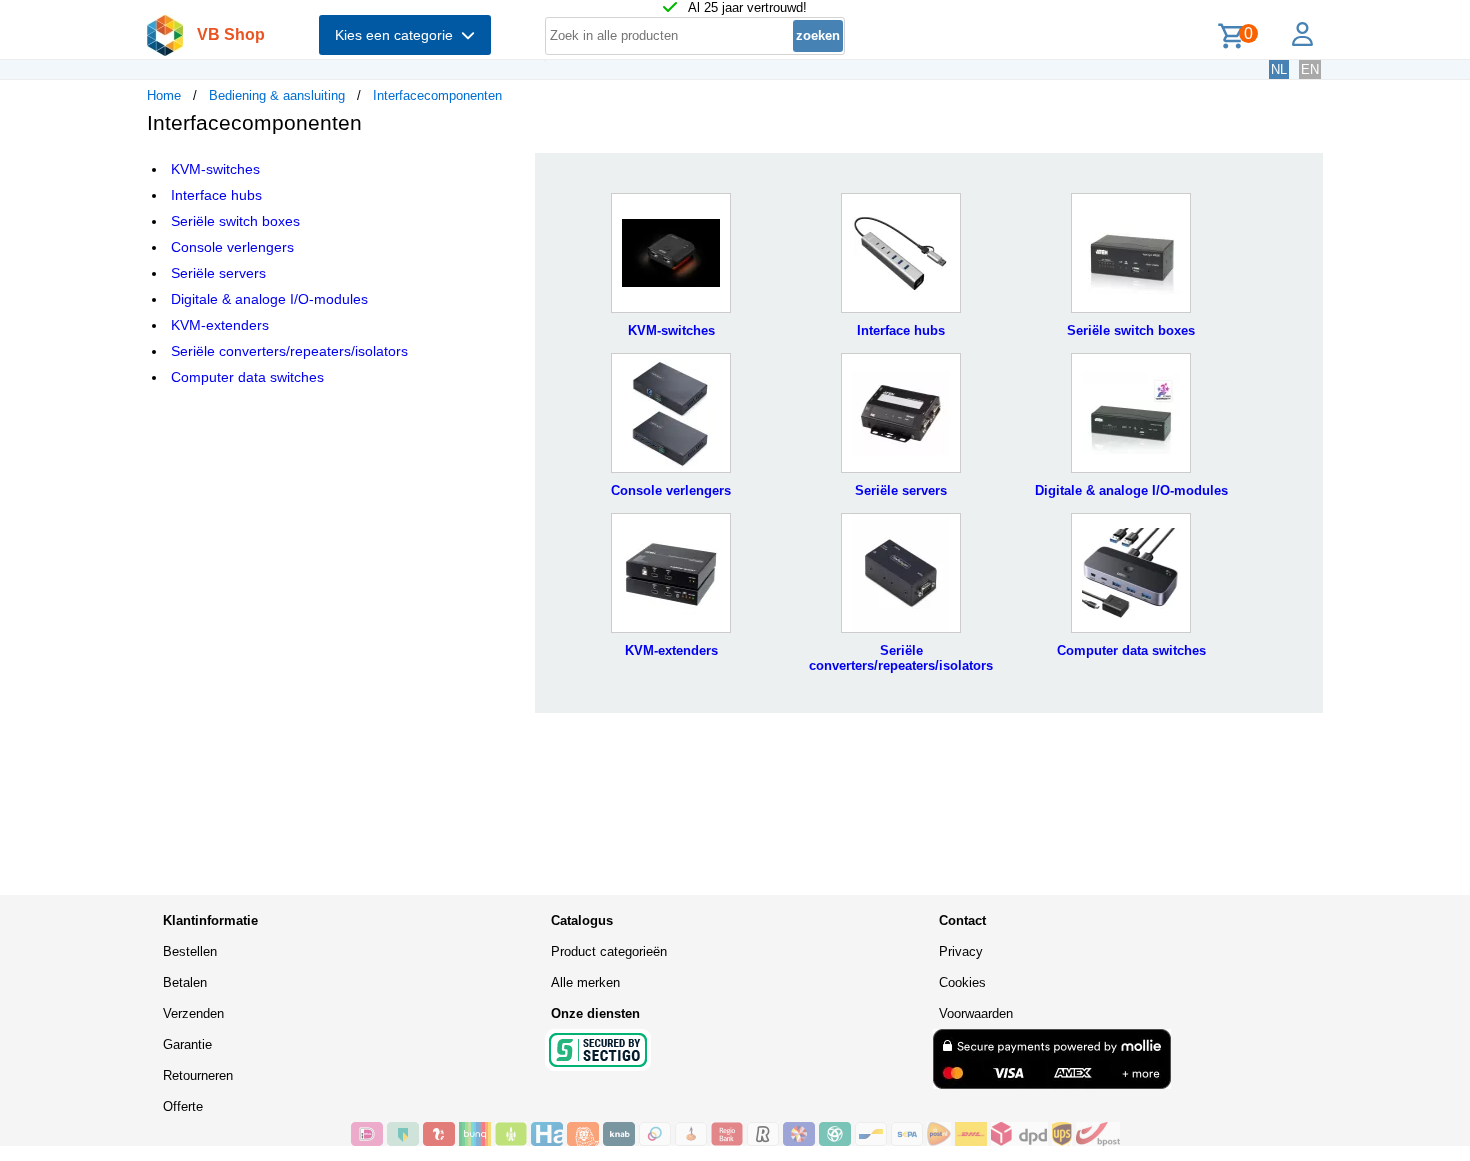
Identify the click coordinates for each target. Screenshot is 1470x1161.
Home (164, 95)
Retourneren (198, 1075)
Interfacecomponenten (437, 95)
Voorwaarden (976, 1013)
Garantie (187, 1044)
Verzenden (193, 1013)
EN (1310, 69)
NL (1279, 69)
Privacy (961, 951)
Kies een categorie (398, 35)
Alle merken (585, 982)
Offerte (183, 1106)
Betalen (185, 982)
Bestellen (190, 951)
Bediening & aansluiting (277, 95)
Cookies (962, 982)
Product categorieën (609, 951)
